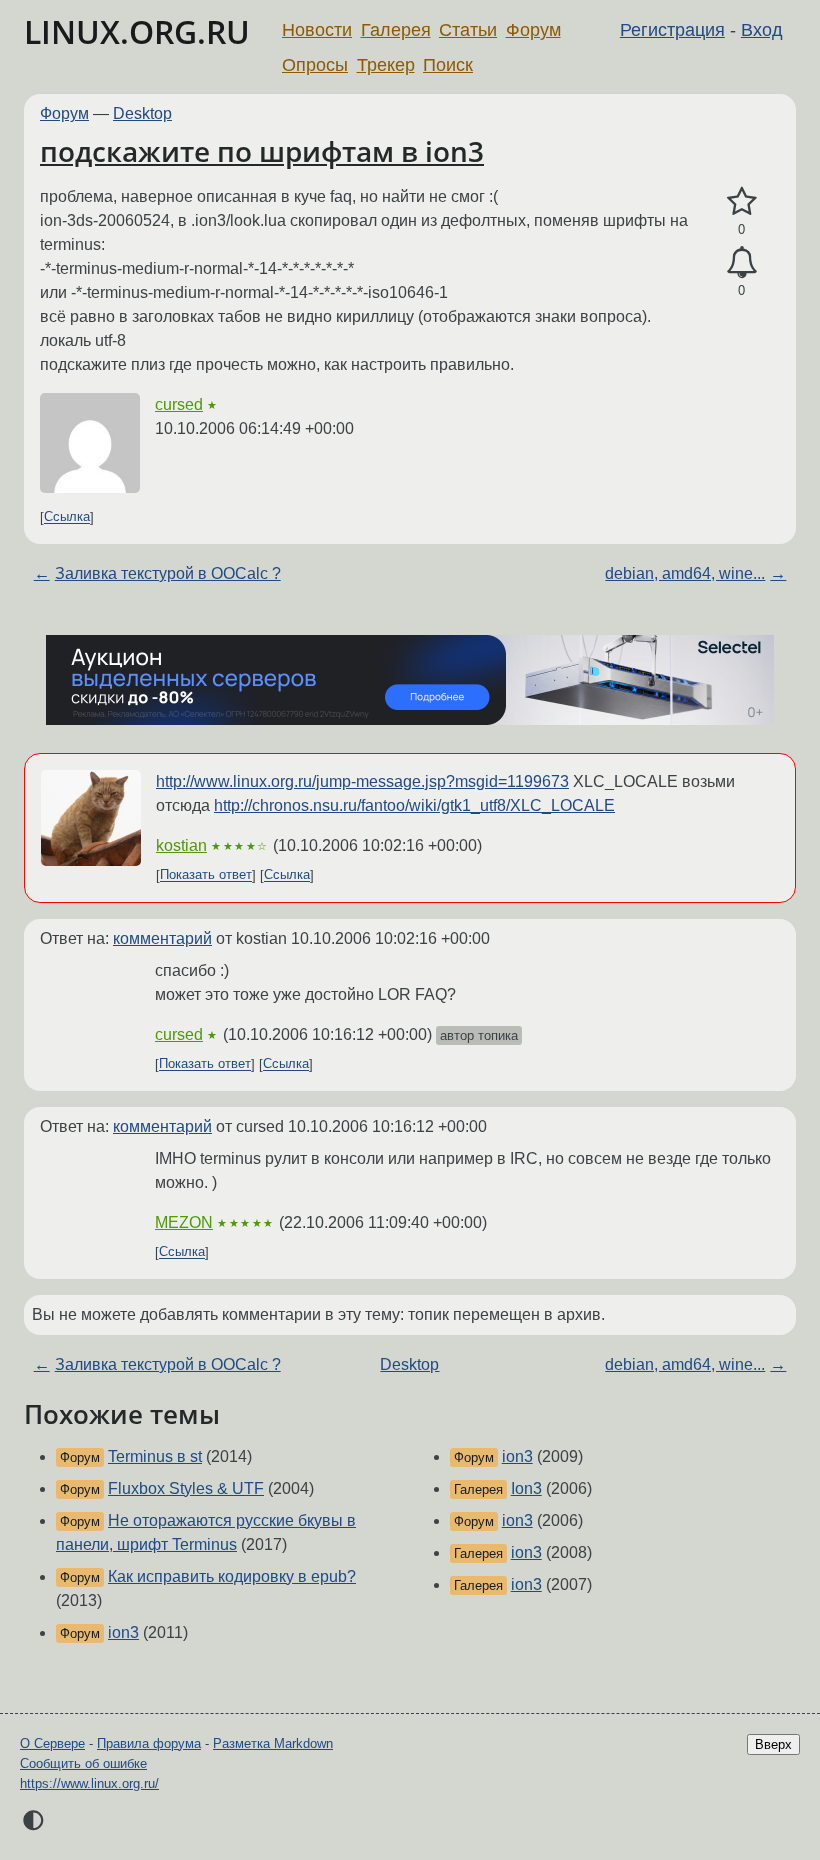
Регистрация (672, 30)
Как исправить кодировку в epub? (232, 1576)
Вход (762, 30)
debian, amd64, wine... (685, 573)
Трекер (386, 65)
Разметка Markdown (273, 1743)
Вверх (773, 1744)
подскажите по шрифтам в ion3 (262, 151)
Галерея (396, 30)
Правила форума (149, 1743)
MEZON (184, 1222)
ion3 (123, 1632)
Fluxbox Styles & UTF (186, 1488)
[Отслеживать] (741, 263)
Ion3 (526, 1488)
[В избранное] (741, 202)
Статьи (468, 30)
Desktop (142, 113)
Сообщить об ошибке (83, 1763)
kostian (181, 845)
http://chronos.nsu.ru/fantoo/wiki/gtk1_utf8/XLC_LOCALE (414, 805)
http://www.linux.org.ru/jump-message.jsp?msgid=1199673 (362, 781)
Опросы (315, 65)
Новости (317, 30)
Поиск (448, 65)
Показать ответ (206, 875)
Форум (533, 30)
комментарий (162, 938)
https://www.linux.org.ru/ (89, 1783)
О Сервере (52, 1743)
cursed (179, 404)
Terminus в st (155, 1456)
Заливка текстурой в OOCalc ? (168, 573)
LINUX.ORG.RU (137, 31)
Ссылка (67, 517)
